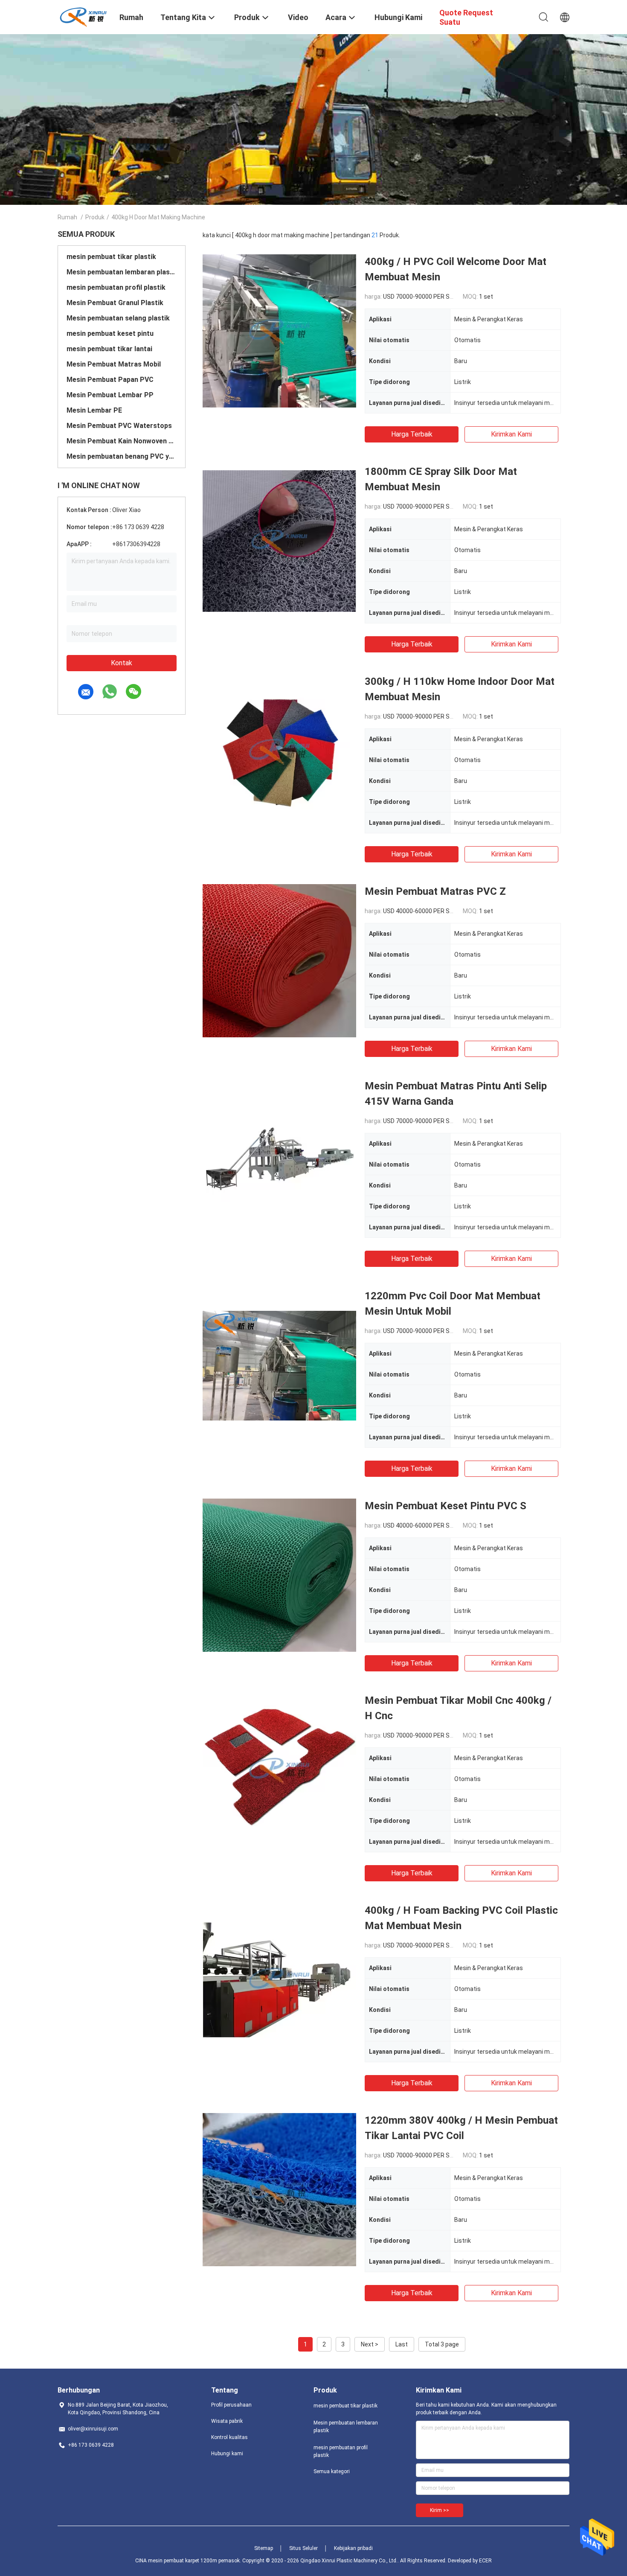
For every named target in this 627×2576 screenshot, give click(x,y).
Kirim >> (440, 2510)
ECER (485, 2561)
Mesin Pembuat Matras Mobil (114, 364)
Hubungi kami (227, 2454)
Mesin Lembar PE (94, 410)
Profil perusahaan (231, 2405)
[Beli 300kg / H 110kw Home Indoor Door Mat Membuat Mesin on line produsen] (279, 751)
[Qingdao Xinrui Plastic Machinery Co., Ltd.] (83, 16)
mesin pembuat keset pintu (110, 333)
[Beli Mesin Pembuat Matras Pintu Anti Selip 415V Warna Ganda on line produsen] (279, 1155)
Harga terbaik (412, 434)
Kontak (122, 663)
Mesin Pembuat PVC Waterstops (119, 426)
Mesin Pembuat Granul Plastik (115, 303)
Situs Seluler (303, 2548)
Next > (370, 2344)
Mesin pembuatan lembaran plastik (122, 272)
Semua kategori (332, 2471)
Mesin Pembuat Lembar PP (110, 395)
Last (402, 2344)
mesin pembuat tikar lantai (109, 349)
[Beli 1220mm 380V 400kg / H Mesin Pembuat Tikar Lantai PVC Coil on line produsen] (279, 2189)
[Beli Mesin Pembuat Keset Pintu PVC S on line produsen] (279, 1575)
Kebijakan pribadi (353, 2548)
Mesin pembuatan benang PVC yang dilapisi (122, 456)
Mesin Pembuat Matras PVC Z (435, 891)
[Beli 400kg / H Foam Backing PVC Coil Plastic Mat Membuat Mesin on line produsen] (279, 1979)
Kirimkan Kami (511, 434)
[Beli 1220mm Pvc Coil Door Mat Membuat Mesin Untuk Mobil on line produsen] (279, 1365)
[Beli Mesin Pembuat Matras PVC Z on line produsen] (279, 961)
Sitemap (264, 2548)
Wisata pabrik (227, 2421)
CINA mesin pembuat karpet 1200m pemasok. (189, 2561)
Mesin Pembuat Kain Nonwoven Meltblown (122, 441)
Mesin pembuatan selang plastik (118, 318)
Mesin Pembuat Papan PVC (110, 380)
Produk (95, 217)
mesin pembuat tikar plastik (111, 257)
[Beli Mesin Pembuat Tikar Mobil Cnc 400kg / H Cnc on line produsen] (279, 1770)
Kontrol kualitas (229, 2437)
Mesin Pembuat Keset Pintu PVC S (446, 1506)
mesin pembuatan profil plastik (116, 287)
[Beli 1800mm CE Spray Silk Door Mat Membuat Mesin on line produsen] (279, 541)
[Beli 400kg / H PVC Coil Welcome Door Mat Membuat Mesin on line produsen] (279, 331)
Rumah (67, 217)
